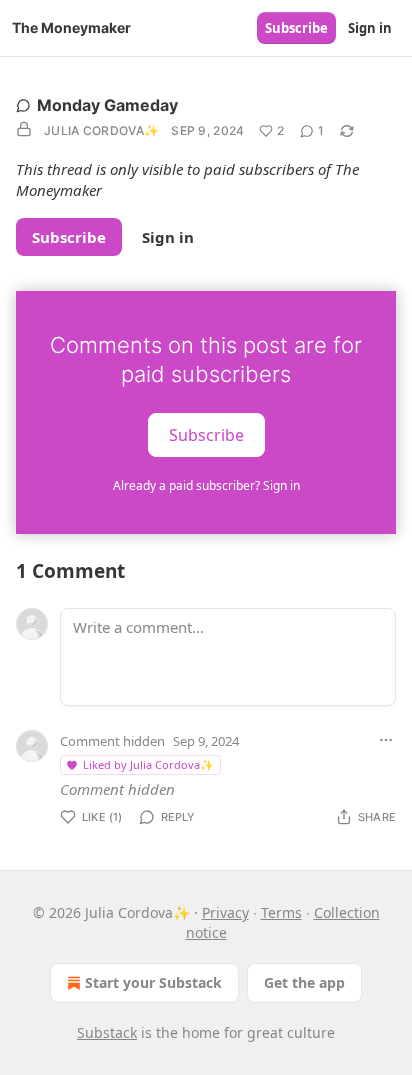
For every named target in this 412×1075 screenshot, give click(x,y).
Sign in (370, 28)
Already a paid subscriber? (206, 485)
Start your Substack (153, 982)
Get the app (304, 982)
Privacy (225, 912)
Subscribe (296, 28)
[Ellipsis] (386, 740)
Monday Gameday (107, 105)
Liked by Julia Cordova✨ (148, 764)
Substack (107, 1032)
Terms (281, 912)
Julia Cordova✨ (101, 130)
